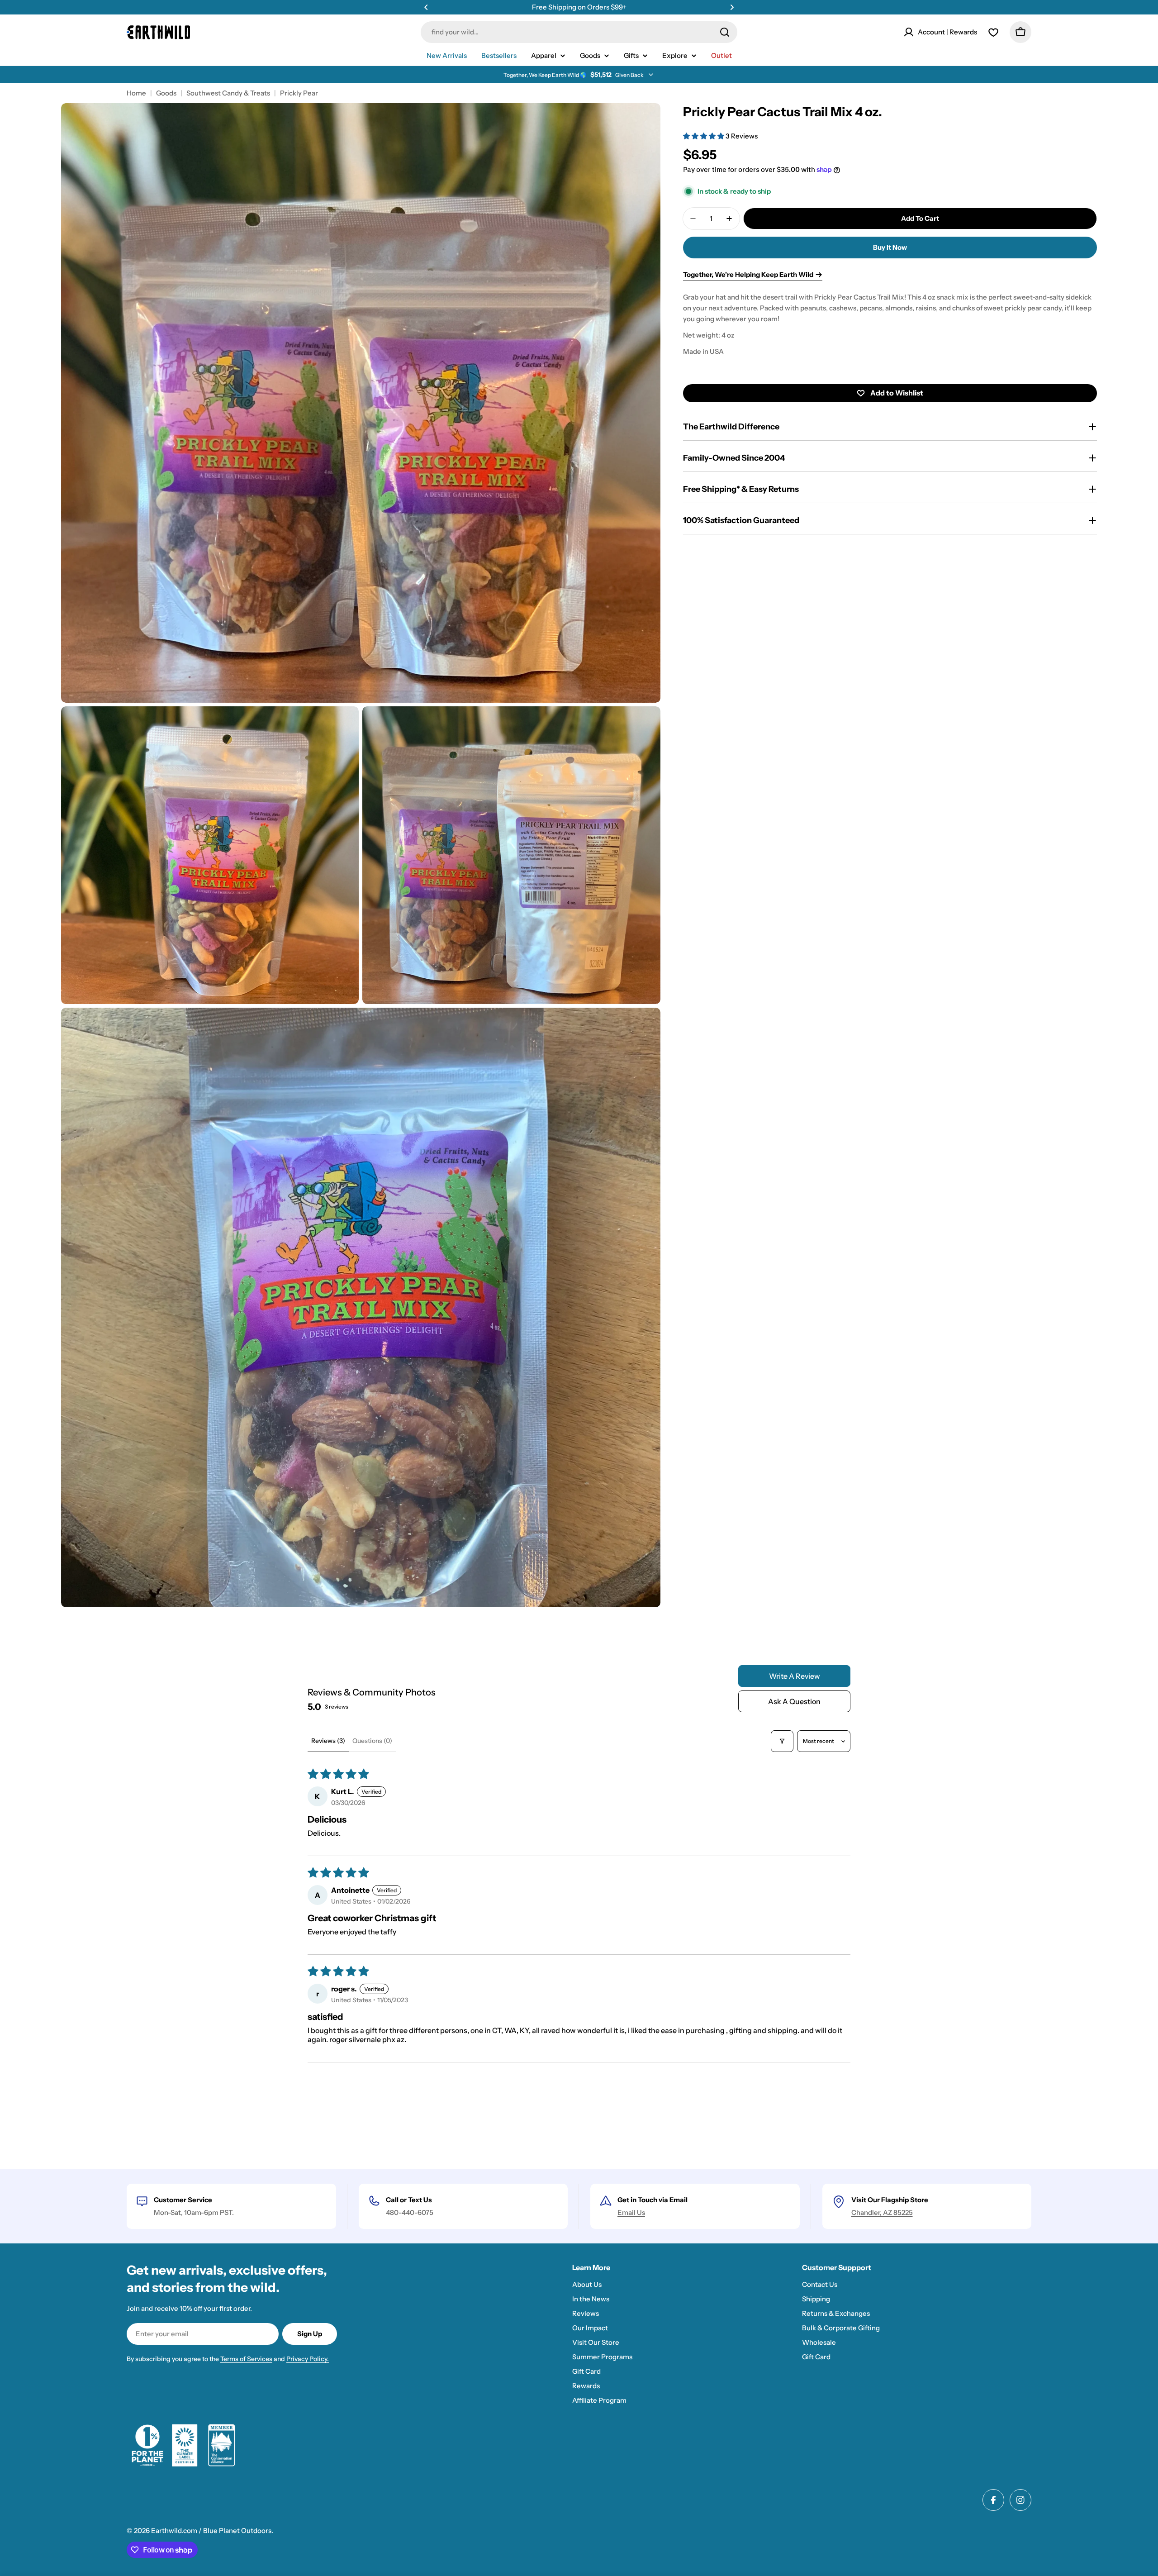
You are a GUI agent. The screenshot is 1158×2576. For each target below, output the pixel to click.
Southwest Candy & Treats (228, 93)
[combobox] (579, 32)
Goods (166, 93)
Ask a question (794, 1701)
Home (136, 93)
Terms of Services (246, 2359)
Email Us (631, 2212)
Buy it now (890, 247)
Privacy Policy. (308, 2359)
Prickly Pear (299, 93)
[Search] (725, 32)
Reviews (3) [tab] (328, 1741)
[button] (426, 7)
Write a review (795, 1676)
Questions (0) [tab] (372, 1741)
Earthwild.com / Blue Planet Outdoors (211, 2531)
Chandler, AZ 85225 (882, 2212)
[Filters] (782, 1741)
